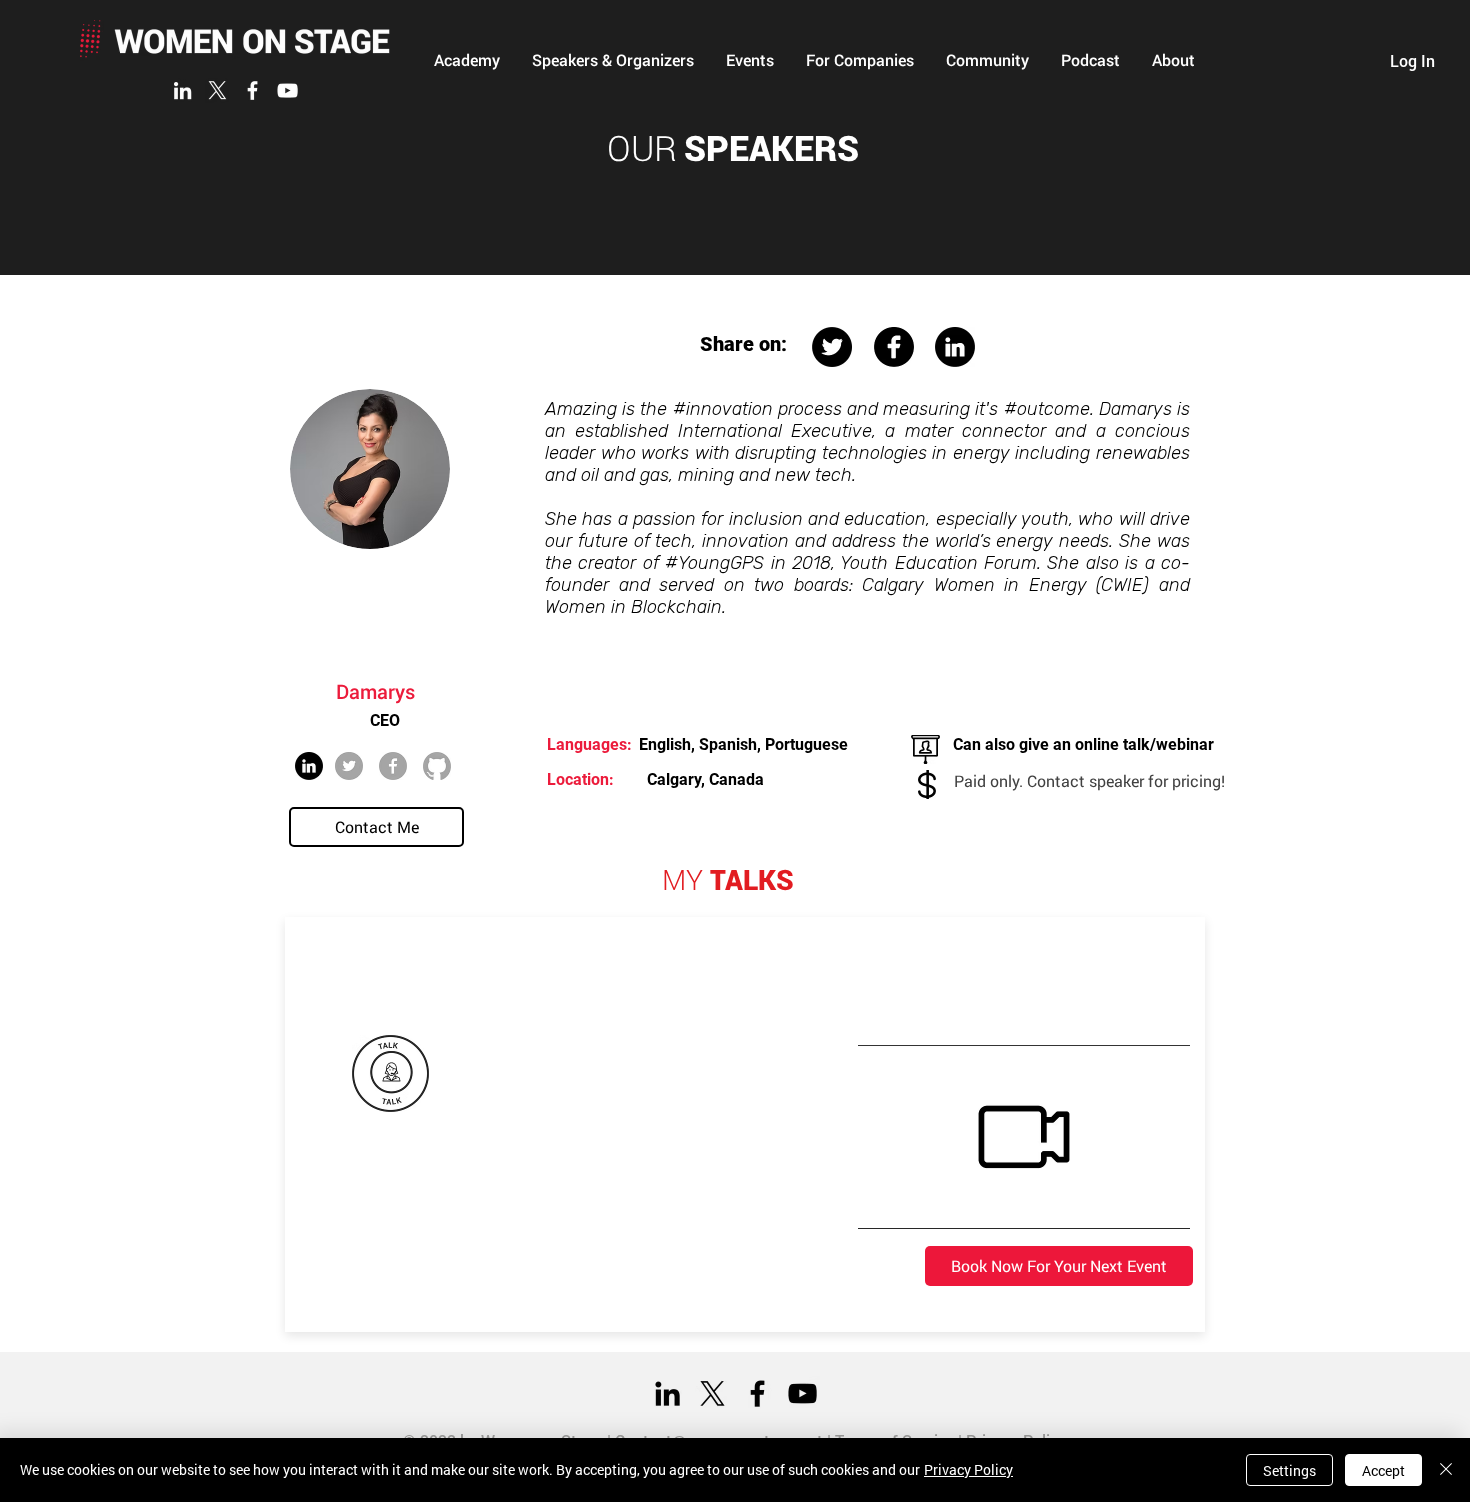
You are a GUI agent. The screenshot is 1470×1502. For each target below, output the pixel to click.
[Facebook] (252, 90)
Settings (1289, 1470)
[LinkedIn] (182, 90)
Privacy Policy (968, 1469)
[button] (467, 60)
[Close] (1446, 1470)
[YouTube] (287, 90)
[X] (217, 90)
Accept (1383, 1470)
